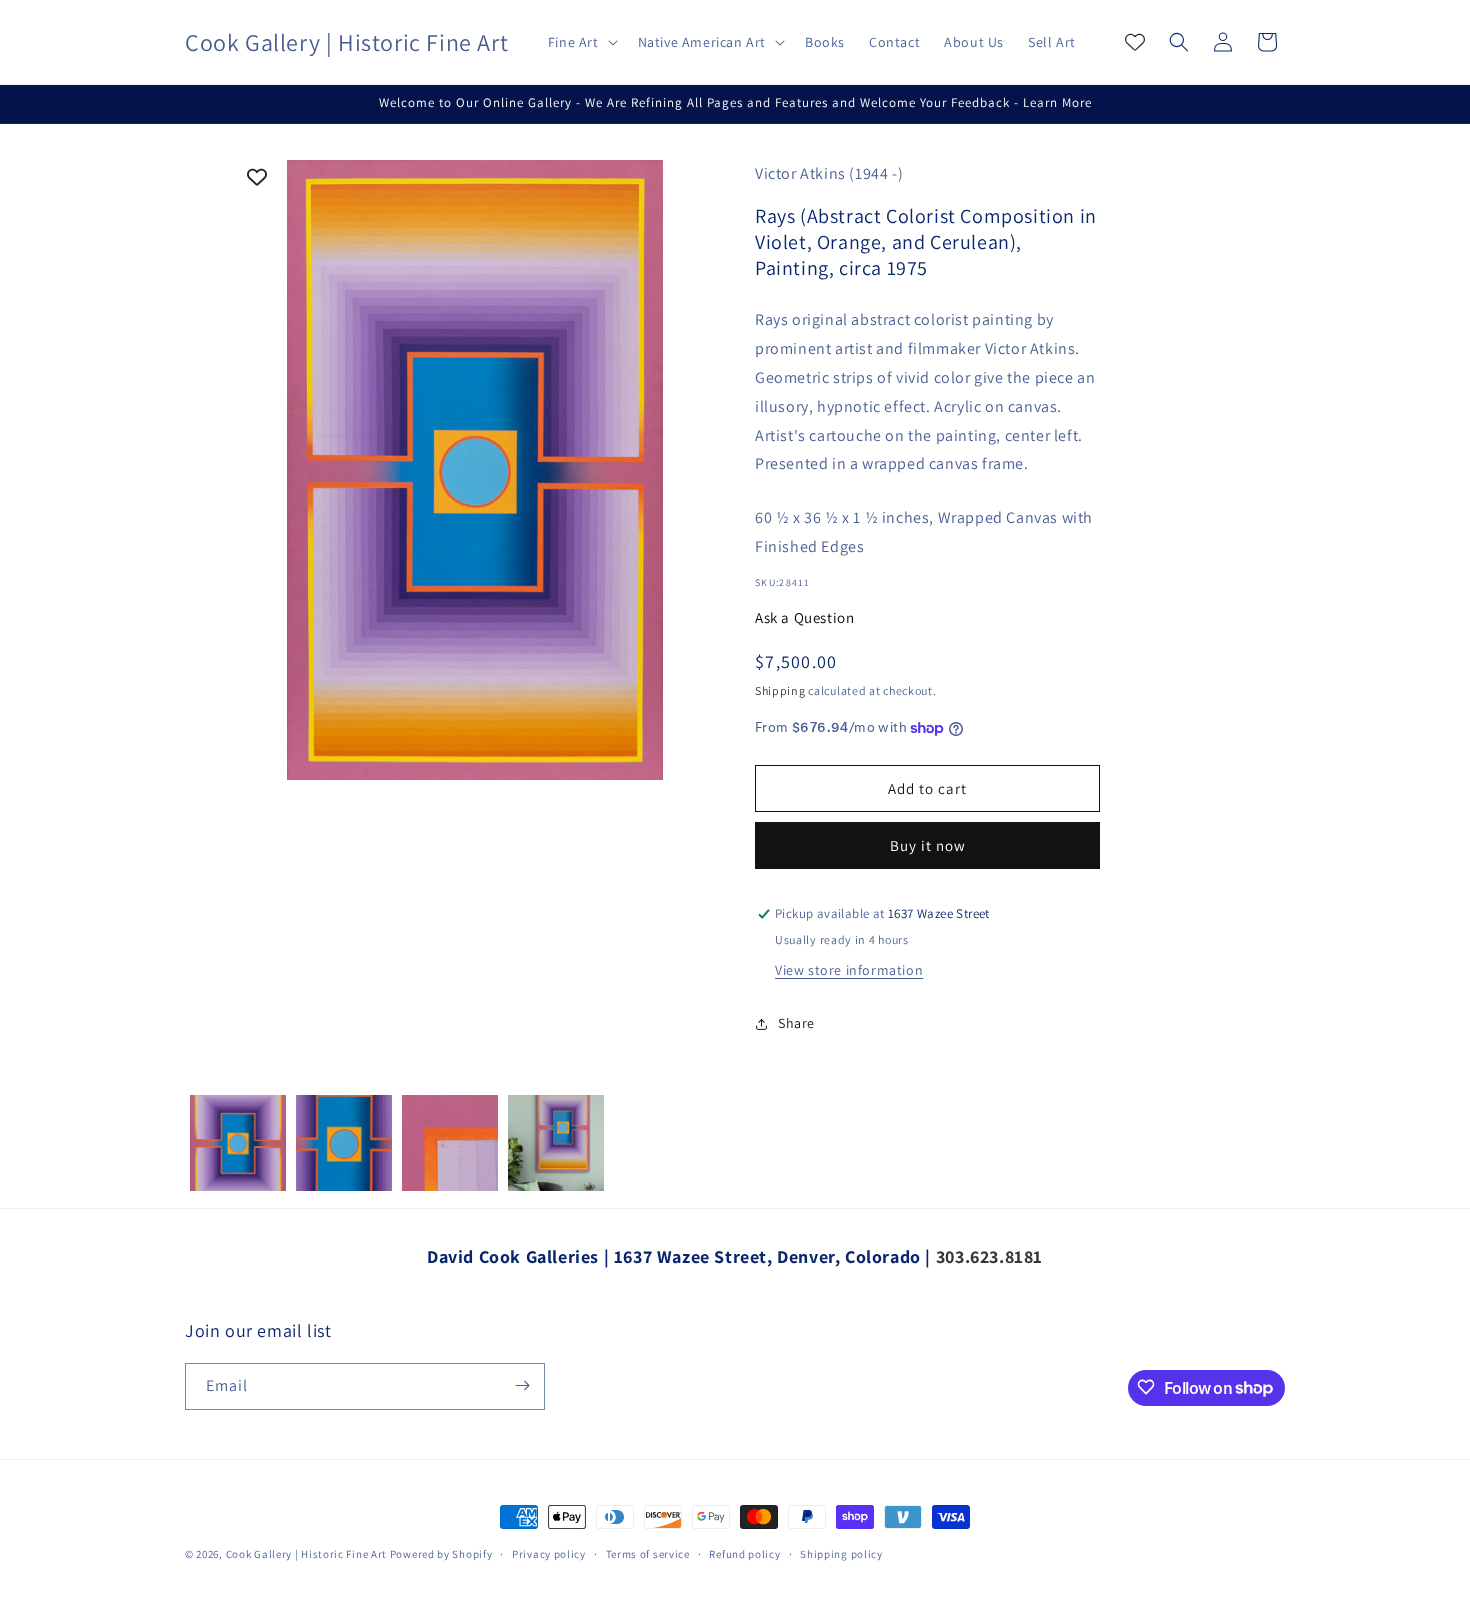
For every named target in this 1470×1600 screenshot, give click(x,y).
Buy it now (928, 846)
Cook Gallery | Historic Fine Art (306, 1554)
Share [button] (796, 1024)
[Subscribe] (522, 1385)
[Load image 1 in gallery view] (238, 1143)
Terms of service (648, 1554)
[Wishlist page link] (1135, 42)
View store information (849, 970)
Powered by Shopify (441, 1554)
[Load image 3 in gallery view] (450, 1143)
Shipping (780, 690)
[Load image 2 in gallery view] (344, 1143)
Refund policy (744, 1554)
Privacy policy (549, 1554)
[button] (581, 42)
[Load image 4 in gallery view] (556, 1143)
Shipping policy (841, 1554)
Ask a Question (804, 617)
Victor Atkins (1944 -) (829, 173)
